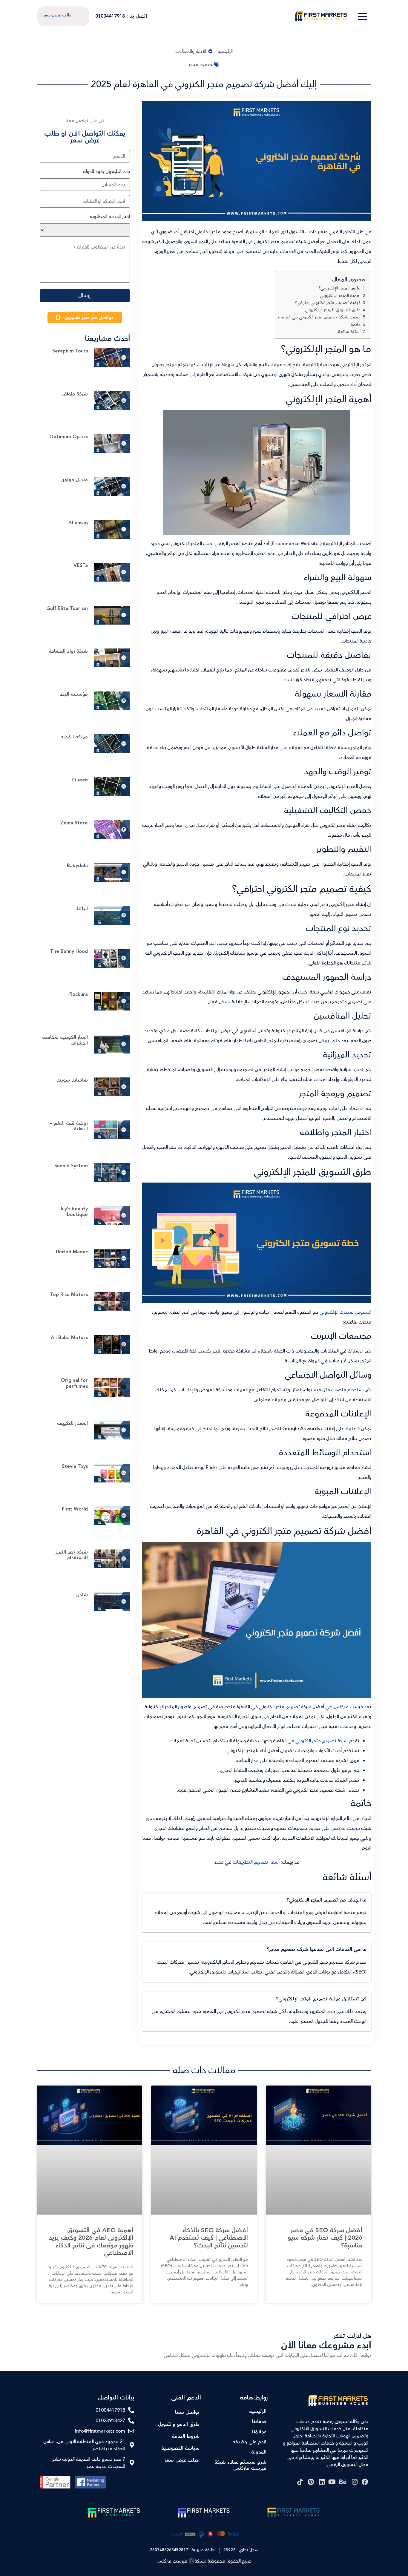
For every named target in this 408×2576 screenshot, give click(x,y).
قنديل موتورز (75, 480)
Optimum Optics (69, 437)
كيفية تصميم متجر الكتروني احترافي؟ (328, 303)
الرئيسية (258, 2412)
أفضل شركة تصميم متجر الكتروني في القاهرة (319, 317)
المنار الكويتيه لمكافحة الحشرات (65, 1040)
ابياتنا (82, 909)
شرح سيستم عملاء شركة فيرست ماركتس (240, 2465)
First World (75, 1509)
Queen (80, 780)
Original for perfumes (74, 1383)
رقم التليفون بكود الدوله (106, 171)
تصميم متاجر (201, 65)
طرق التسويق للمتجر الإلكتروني (333, 310)
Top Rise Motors (69, 1295)
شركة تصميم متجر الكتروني (322, 1741)
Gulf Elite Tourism (67, 609)
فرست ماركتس (345, 1828)
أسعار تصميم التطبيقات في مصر (248, 1862)
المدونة (259, 2452)
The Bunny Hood (69, 952)
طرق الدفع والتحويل (179, 2424)
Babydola (77, 866)
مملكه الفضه (74, 737)
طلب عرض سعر (57, 15)
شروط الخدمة (186, 2436)
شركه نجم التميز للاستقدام (72, 1555)
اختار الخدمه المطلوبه (110, 217)
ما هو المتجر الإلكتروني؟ (340, 288)
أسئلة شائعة (349, 332)
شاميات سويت (72, 1080)
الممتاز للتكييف (72, 1423)
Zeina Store (74, 823)
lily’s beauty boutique (74, 1212)
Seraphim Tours (70, 351)
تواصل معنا (187, 2412)
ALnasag (78, 523)
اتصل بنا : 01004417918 (121, 16)
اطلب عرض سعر (182, 2460)
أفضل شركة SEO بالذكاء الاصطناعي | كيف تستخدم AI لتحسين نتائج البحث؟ (209, 2238)
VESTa (81, 566)
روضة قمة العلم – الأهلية (69, 1126)
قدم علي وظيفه (249, 2442)
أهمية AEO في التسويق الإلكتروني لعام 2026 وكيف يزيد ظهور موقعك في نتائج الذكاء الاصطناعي (91, 2242)
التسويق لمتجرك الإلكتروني (345, 1312)
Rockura (79, 995)
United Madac (72, 1252)
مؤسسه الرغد (74, 694)
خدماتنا (259, 2422)
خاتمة (355, 325)
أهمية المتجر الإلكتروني (340, 296)
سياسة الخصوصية (180, 2448)
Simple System (71, 1166)
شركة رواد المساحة (68, 651)
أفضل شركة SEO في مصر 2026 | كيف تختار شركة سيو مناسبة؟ (325, 2238)
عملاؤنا (259, 2432)
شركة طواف (75, 394)
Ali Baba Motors (69, 1338)
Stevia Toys (75, 1466)
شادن (82, 1595)
